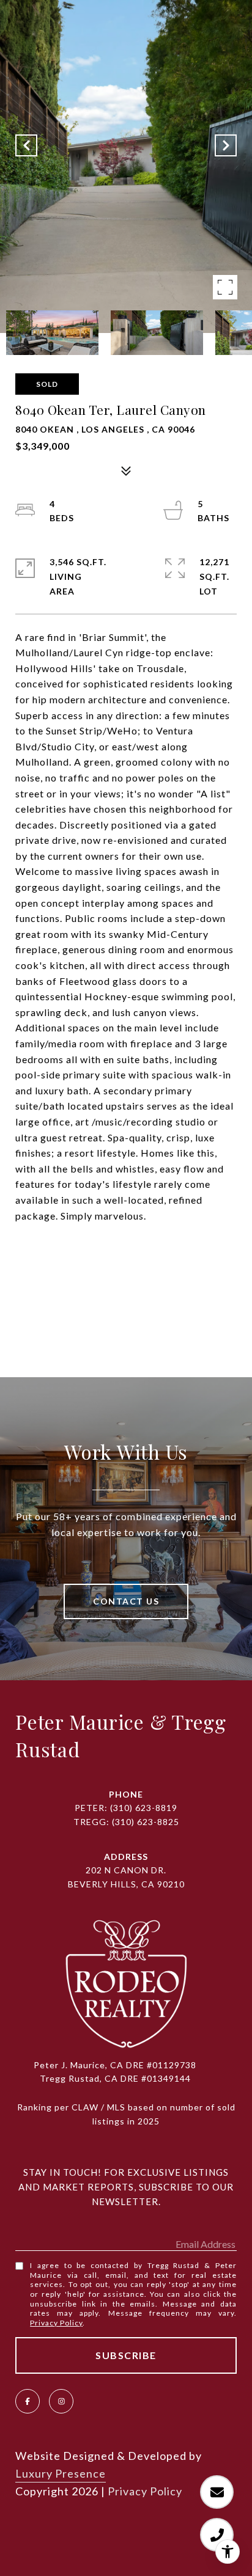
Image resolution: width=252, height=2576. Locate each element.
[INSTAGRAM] (61, 2401)
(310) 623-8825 (146, 1822)
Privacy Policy (56, 2323)
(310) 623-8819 (144, 1808)
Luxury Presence (61, 2473)
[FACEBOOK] (28, 2401)
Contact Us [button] (126, 1601)
